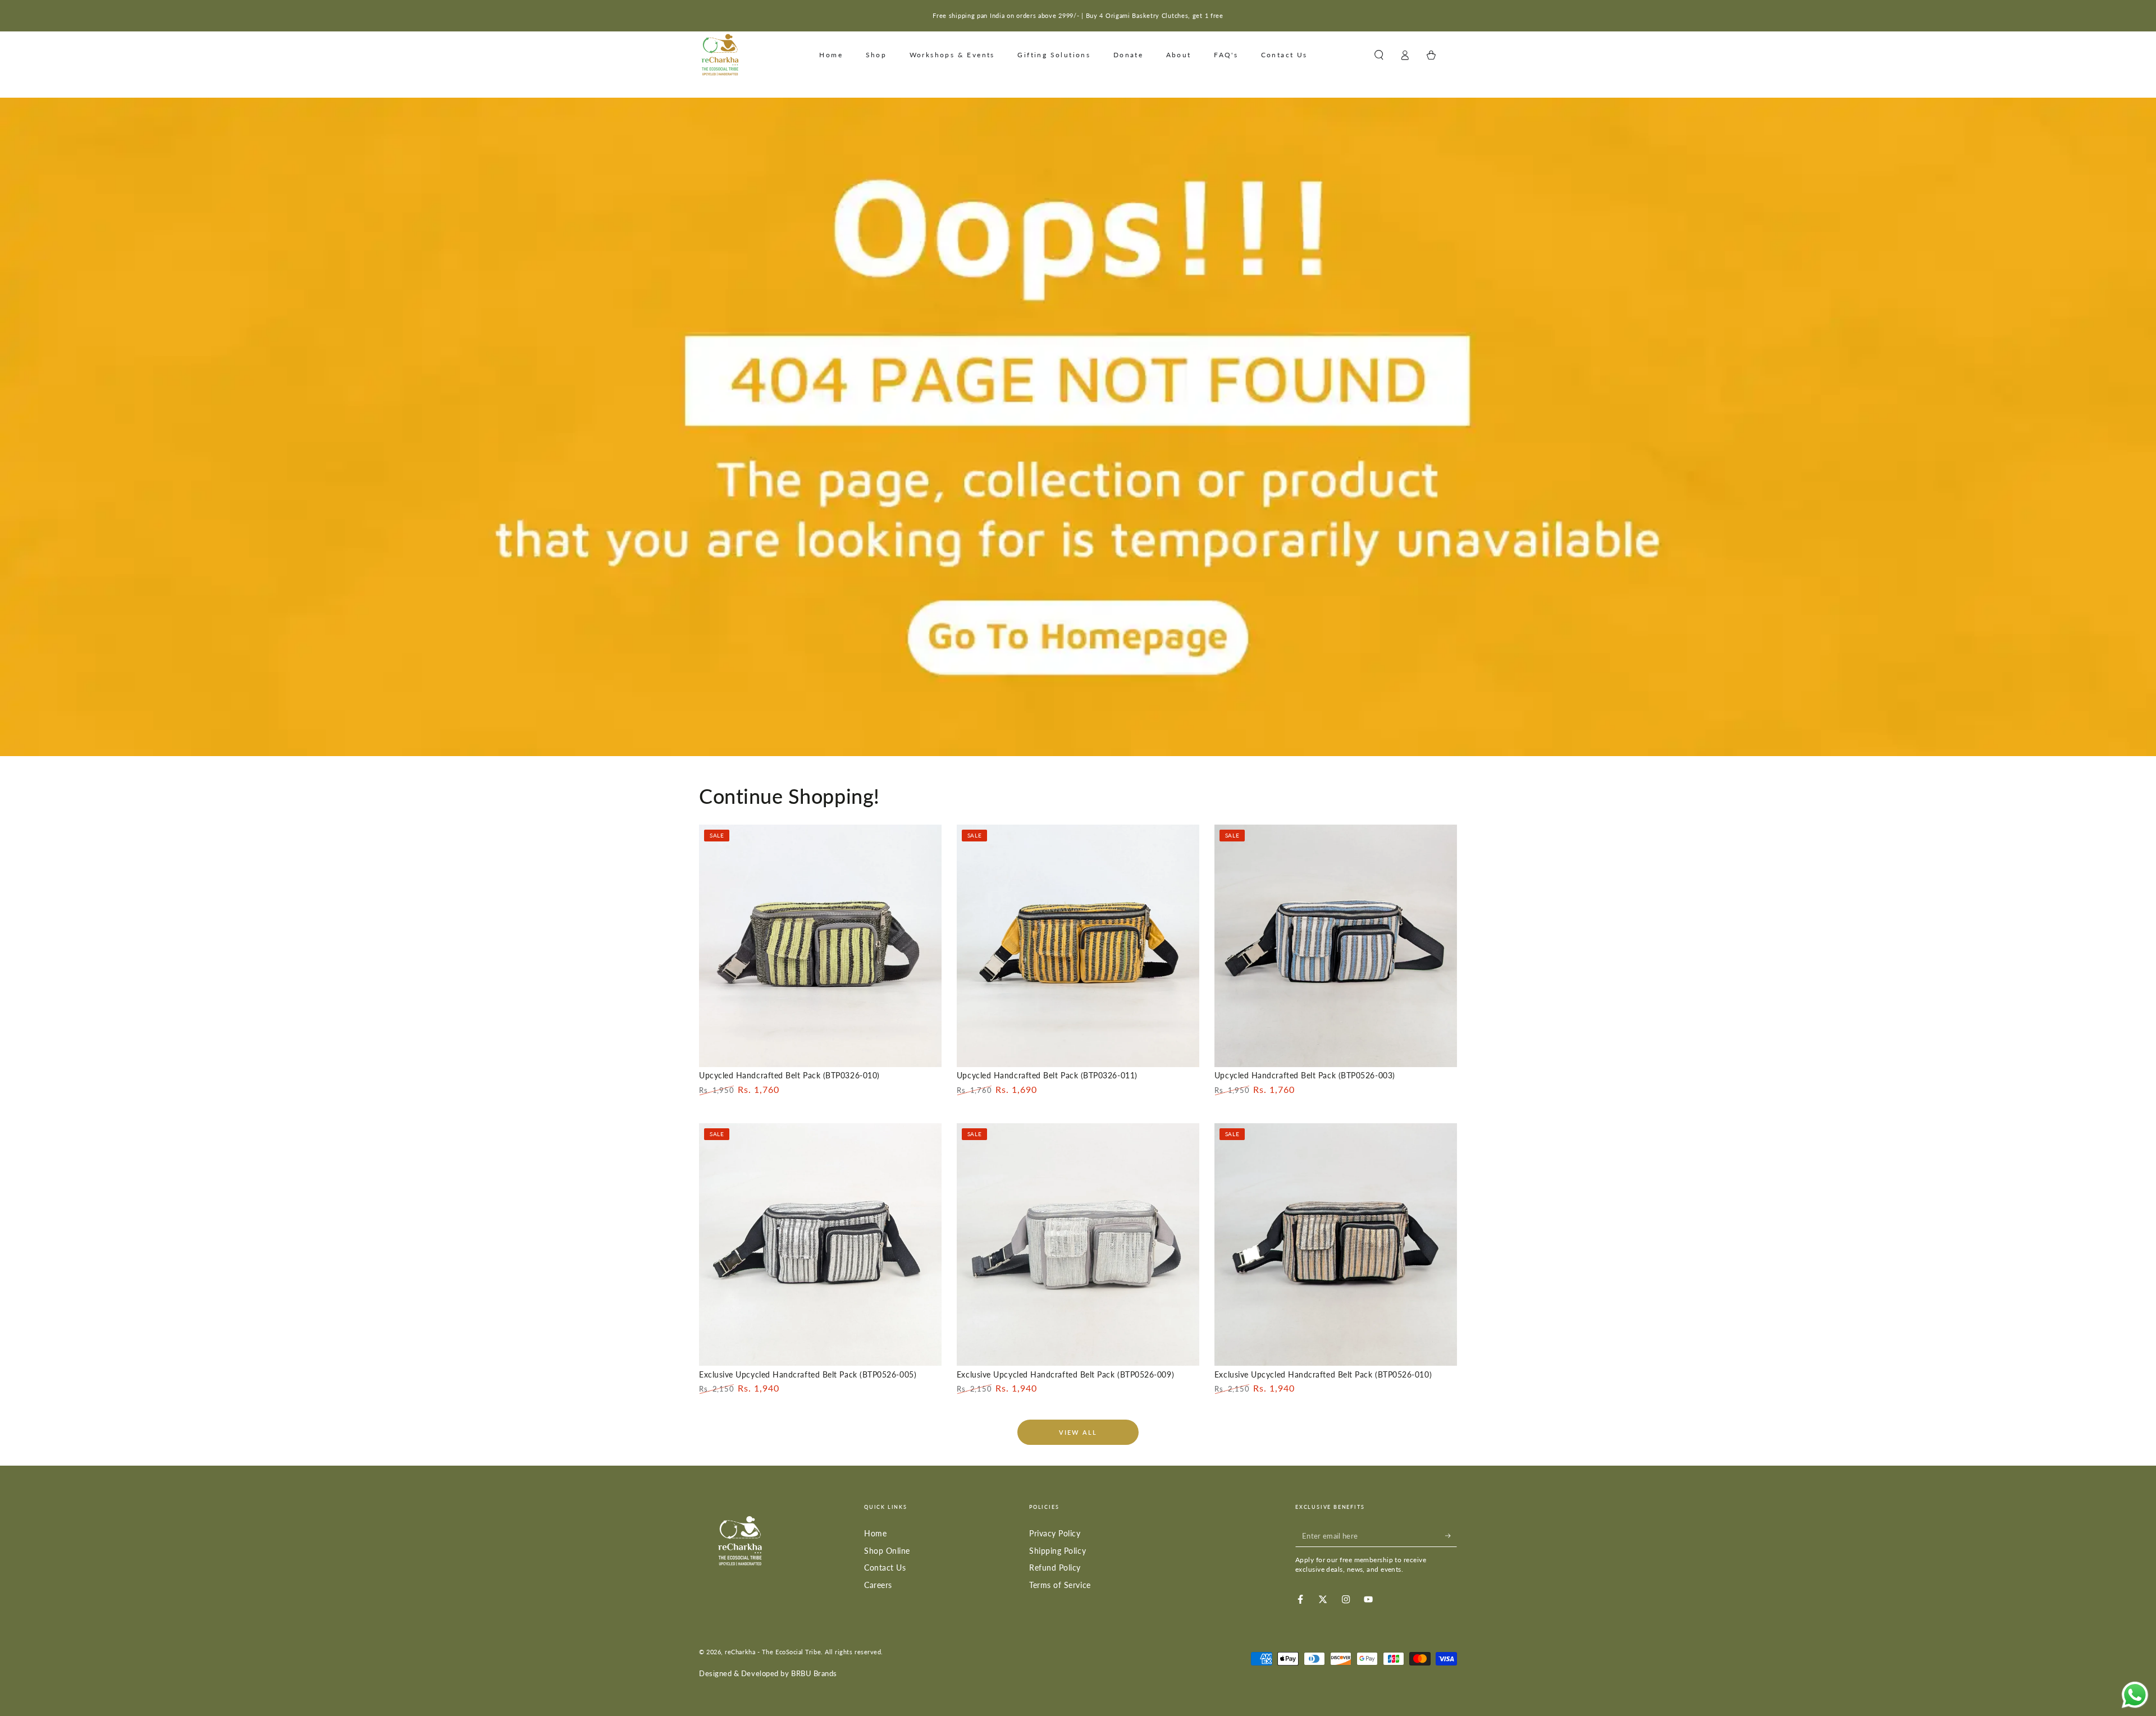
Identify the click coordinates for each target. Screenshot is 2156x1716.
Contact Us (885, 1568)
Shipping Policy (1058, 1551)
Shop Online (887, 1551)
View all (1078, 1432)
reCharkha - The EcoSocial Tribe (773, 1652)
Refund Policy (1055, 1568)
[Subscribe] (1451, 1536)
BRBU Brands (814, 1674)
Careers (878, 1585)
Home (875, 1533)
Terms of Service (1060, 1585)
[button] (1379, 55)
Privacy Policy (1055, 1533)
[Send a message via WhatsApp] (2135, 1695)
